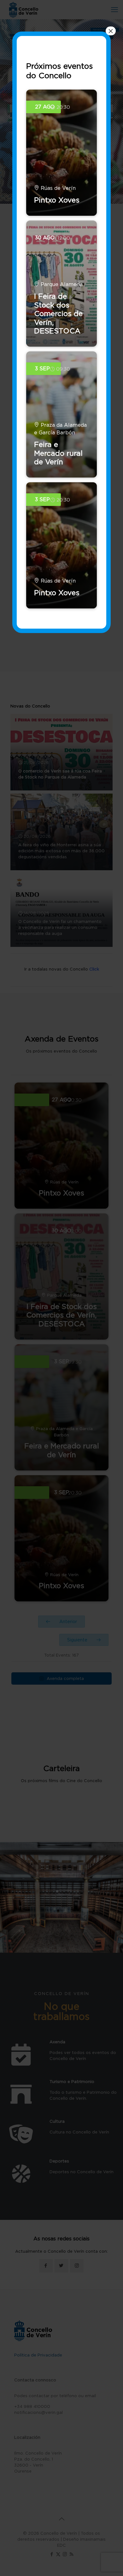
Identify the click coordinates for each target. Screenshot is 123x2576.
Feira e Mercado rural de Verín (58, 453)
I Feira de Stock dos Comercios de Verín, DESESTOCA (58, 314)
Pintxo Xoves (57, 200)
